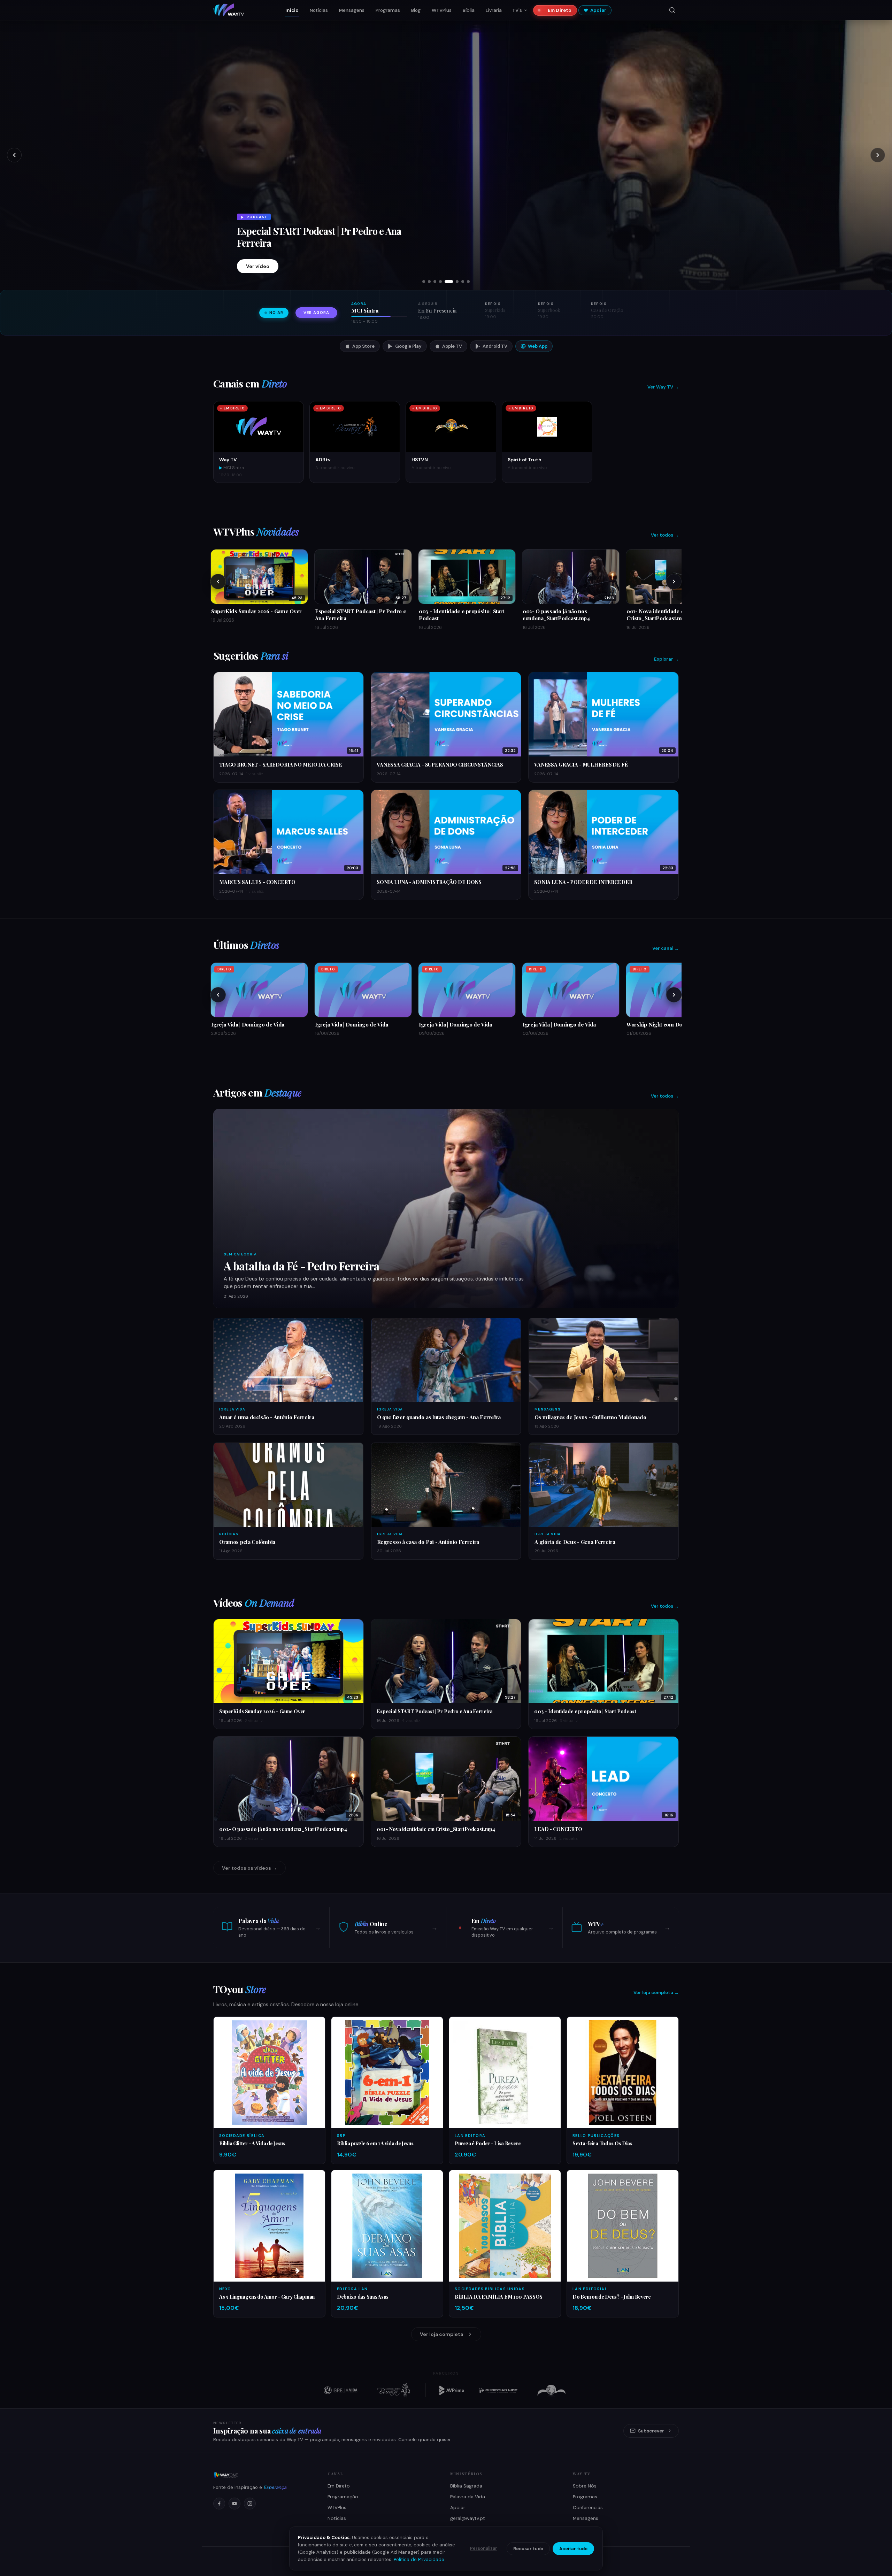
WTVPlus (442, 10)
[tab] (424, 282)
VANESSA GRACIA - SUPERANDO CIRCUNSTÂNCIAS (440, 764)
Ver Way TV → (663, 387)
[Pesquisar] (672, 10)
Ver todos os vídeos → (249, 1868)
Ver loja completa (441, 2334)
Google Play (408, 346)
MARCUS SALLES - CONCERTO (257, 882)
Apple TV (452, 346)
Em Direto (560, 10)
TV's (517, 10)
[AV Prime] (452, 2390)
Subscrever (651, 2431)
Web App (538, 346)
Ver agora (316, 313)
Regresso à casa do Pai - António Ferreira (321, 222)
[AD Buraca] (393, 2390)
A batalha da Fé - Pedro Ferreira (302, 1266)
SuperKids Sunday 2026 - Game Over (262, 1711)
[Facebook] (219, 2504)
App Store (363, 346)
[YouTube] (234, 2504)
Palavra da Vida (468, 2497)
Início (292, 10)
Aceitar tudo (573, 2549)
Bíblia (469, 10)
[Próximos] (674, 582)
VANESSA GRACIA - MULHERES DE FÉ (581, 764)
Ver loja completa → (656, 1993)
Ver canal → (666, 948)
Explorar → (666, 659)
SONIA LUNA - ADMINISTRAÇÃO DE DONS (429, 882)
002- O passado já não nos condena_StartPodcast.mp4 (283, 1829)
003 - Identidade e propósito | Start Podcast (585, 1711)
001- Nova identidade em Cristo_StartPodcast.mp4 (436, 1829)
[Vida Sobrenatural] (340, 2390)
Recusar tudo (528, 2549)
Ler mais (256, 266)
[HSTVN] (552, 2390)
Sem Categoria (240, 1254)
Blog (416, 10)
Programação (343, 2497)
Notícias (319, 10)
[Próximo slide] (878, 155)
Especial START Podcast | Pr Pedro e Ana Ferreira (435, 1711)
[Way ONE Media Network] (262, 2475)
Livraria (494, 10)
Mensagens (352, 10)
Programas (388, 10)
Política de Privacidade (419, 2559)
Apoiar (598, 10)
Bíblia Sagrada (466, 2486)
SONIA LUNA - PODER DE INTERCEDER (583, 882)
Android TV (495, 346)
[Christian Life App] (499, 2390)
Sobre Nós (585, 2486)
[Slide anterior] (14, 155)
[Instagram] (250, 2504)
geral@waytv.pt (468, 2518)
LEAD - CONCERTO (558, 1829)
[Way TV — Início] (229, 10)
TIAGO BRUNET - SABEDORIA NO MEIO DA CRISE (281, 764)
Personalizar (484, 2548)
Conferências (588, 2508)
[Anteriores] (218, 582)
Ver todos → (665, 535)
